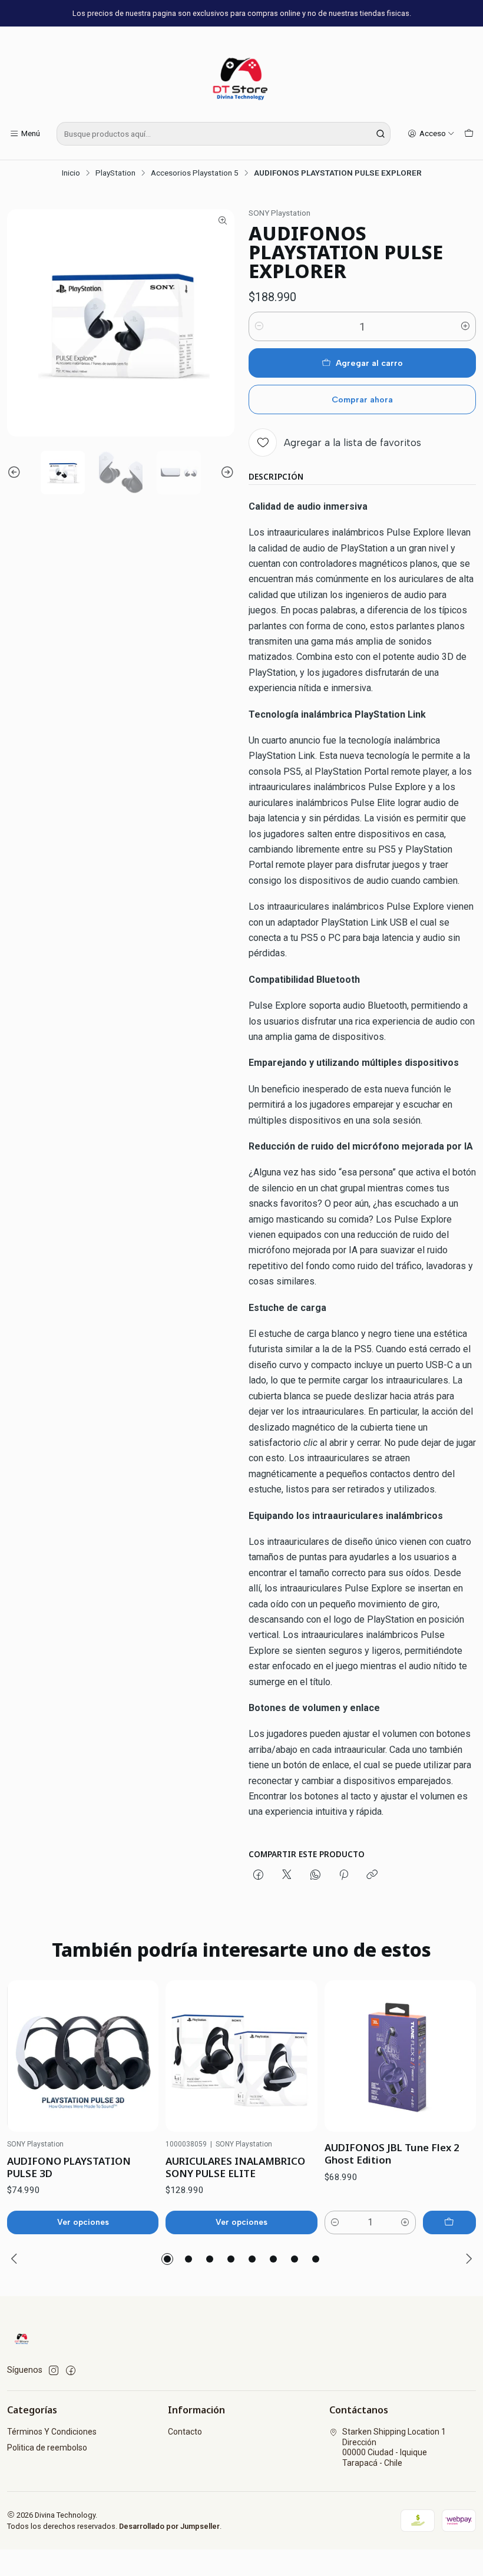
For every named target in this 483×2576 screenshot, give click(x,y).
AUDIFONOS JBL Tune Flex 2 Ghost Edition (392, 2154)
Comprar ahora (362, 399)
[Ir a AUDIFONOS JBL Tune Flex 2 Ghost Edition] (400, 2056)
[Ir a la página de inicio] (241, 76)
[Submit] (381, 134)
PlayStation (115, 173)
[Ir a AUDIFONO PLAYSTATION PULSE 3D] (83, 2056)
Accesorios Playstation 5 (195, 173)
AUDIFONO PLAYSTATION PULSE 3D (69, 2167)
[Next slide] (226, 473)
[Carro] (469, 134)
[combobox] (224, 134)
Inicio (71, 173)
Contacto (185, 2432)
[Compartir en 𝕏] (287, 1875)
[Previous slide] (16, 473)
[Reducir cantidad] (259, 326)
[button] (167, 2259)
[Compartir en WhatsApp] (315, 1875)
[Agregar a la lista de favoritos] (137, 2056)
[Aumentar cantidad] (465, 326)
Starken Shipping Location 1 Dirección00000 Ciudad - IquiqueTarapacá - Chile (394, 2447)
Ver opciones (83, 2222)
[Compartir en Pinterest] (344, 1875)
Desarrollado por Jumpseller (169, 2526)
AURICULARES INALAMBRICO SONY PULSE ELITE (235, 2167)
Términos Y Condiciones (52, 2432)
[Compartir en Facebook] (258, 1875)
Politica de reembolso (47, 2448)
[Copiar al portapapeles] (372, 1875)
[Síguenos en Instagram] (54, 2370)
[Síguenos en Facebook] (71, 2370)
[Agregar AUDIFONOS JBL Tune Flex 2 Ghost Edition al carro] (449, 2222)
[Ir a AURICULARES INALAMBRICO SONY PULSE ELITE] (241, 2056)
